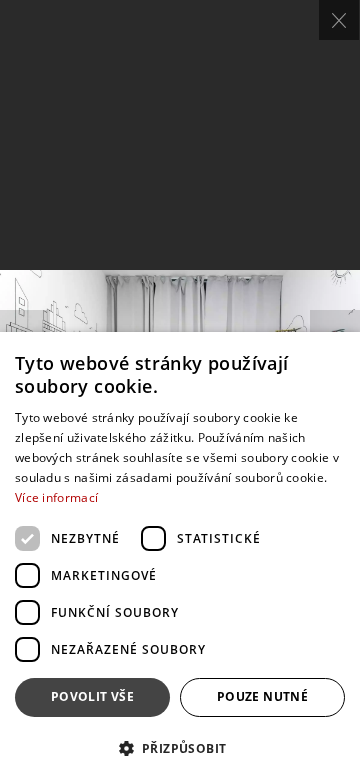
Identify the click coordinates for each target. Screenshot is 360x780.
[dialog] (180, 556)
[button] (180, 747)
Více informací (56, 497)
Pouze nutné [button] (262, 696)
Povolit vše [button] (92, 696)
